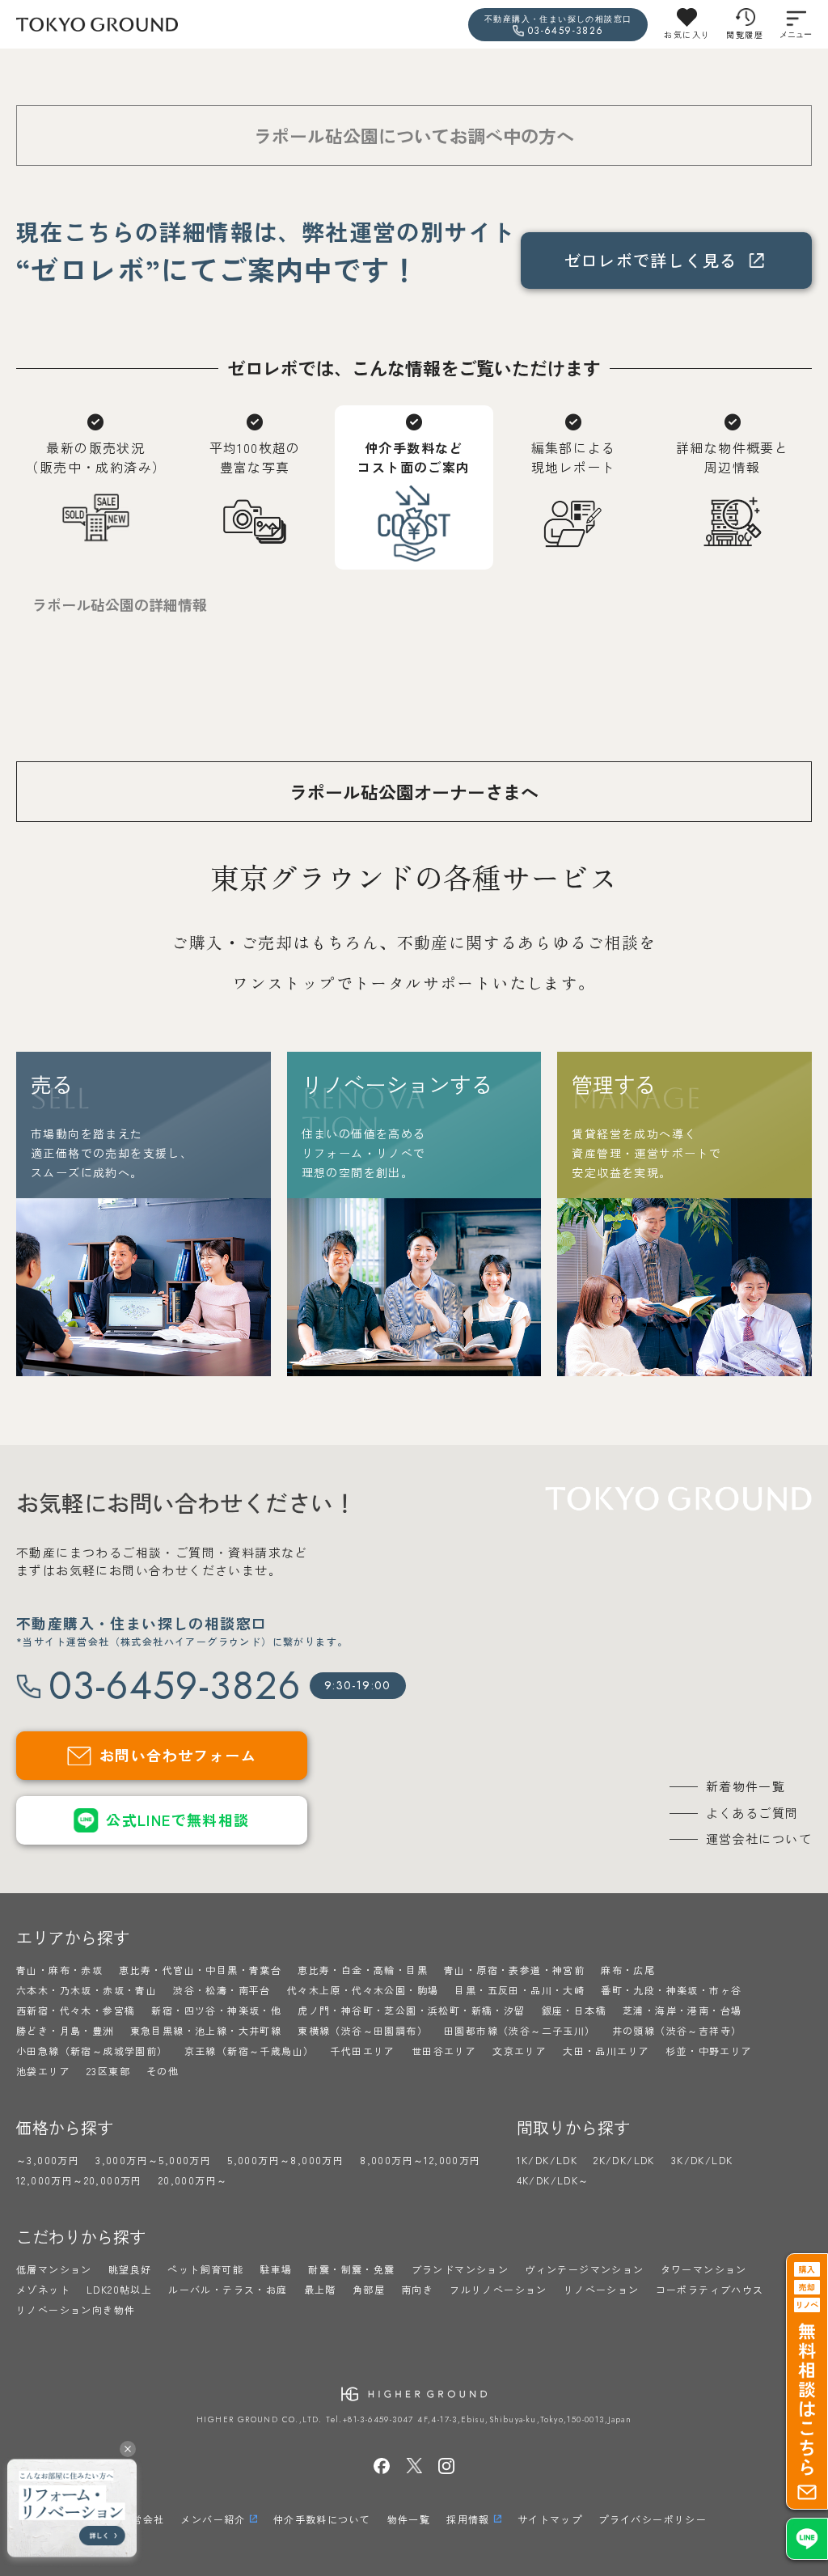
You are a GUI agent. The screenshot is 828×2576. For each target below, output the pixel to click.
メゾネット (43, 2289)
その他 (163, 2071)
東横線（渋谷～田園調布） (363, 2030)
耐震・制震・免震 (351, 2269)
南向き (417, 2289)
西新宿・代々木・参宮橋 (76, 2010)
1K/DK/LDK (547, 2160)
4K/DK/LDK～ (553, 2180)
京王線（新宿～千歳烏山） (249, 2051)
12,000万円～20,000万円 (79, 2180)
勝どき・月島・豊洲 (65, 2030)
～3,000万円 (48, 2160)
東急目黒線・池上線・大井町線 (206, 2030)
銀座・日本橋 (574, 2010)
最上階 (320, 2289)
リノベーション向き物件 (76, 2309)
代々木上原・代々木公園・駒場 (363, 1990)
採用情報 (468, 2519)
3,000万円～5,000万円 (153, 2160)
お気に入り (687, 34)
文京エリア (520, 2051)
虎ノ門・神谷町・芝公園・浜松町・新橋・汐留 (411, 2010)
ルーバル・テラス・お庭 (228, 2289)
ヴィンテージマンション (584, 2269)
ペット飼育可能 (205, 2269)
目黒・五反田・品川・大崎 (520, 1990)
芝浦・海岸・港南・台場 (682, 2010)
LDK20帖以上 (119, 2289)
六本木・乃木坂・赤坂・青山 (87, 1990)
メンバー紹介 (213, 2519)
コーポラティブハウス (710, 2289)
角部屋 (369, 2289)
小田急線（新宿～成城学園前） (92, 2051)
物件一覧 (409, 2519)
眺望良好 (130, 2269)
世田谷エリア (444, 2051)
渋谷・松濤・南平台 (222, 1990)
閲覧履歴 (745, 34)
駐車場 (276, 2269)
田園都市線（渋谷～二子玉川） (520, 2030)
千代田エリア (362, 2051)
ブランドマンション (460, 2269)
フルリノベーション (498, 2289)
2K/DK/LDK (624, 2160)
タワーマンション (704, 2269)
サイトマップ (550, 2519)
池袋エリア (43, 2071)
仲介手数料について (322, 2519)
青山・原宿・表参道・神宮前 (514, 1970)
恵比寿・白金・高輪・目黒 (363, 1970)
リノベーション (602, 2289)
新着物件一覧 (746, 1786)
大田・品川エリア (606, 2051)
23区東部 (108, 2071)
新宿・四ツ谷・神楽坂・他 (216, 2010)
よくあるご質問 (752, 1813)
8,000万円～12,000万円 (420, 2160)
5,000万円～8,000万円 (285, 2160)
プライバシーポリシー (653, 2519)
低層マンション (54, 2269)
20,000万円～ (193, 2180)
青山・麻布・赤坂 (59, 1970)
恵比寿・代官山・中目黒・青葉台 (200, 1970)
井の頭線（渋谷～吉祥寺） (677, 2030)
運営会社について (759, 1839)
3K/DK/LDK (702, 2160)
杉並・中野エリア (709, 2051)
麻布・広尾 (628, 1970)
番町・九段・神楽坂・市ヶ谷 (671, 1990)
